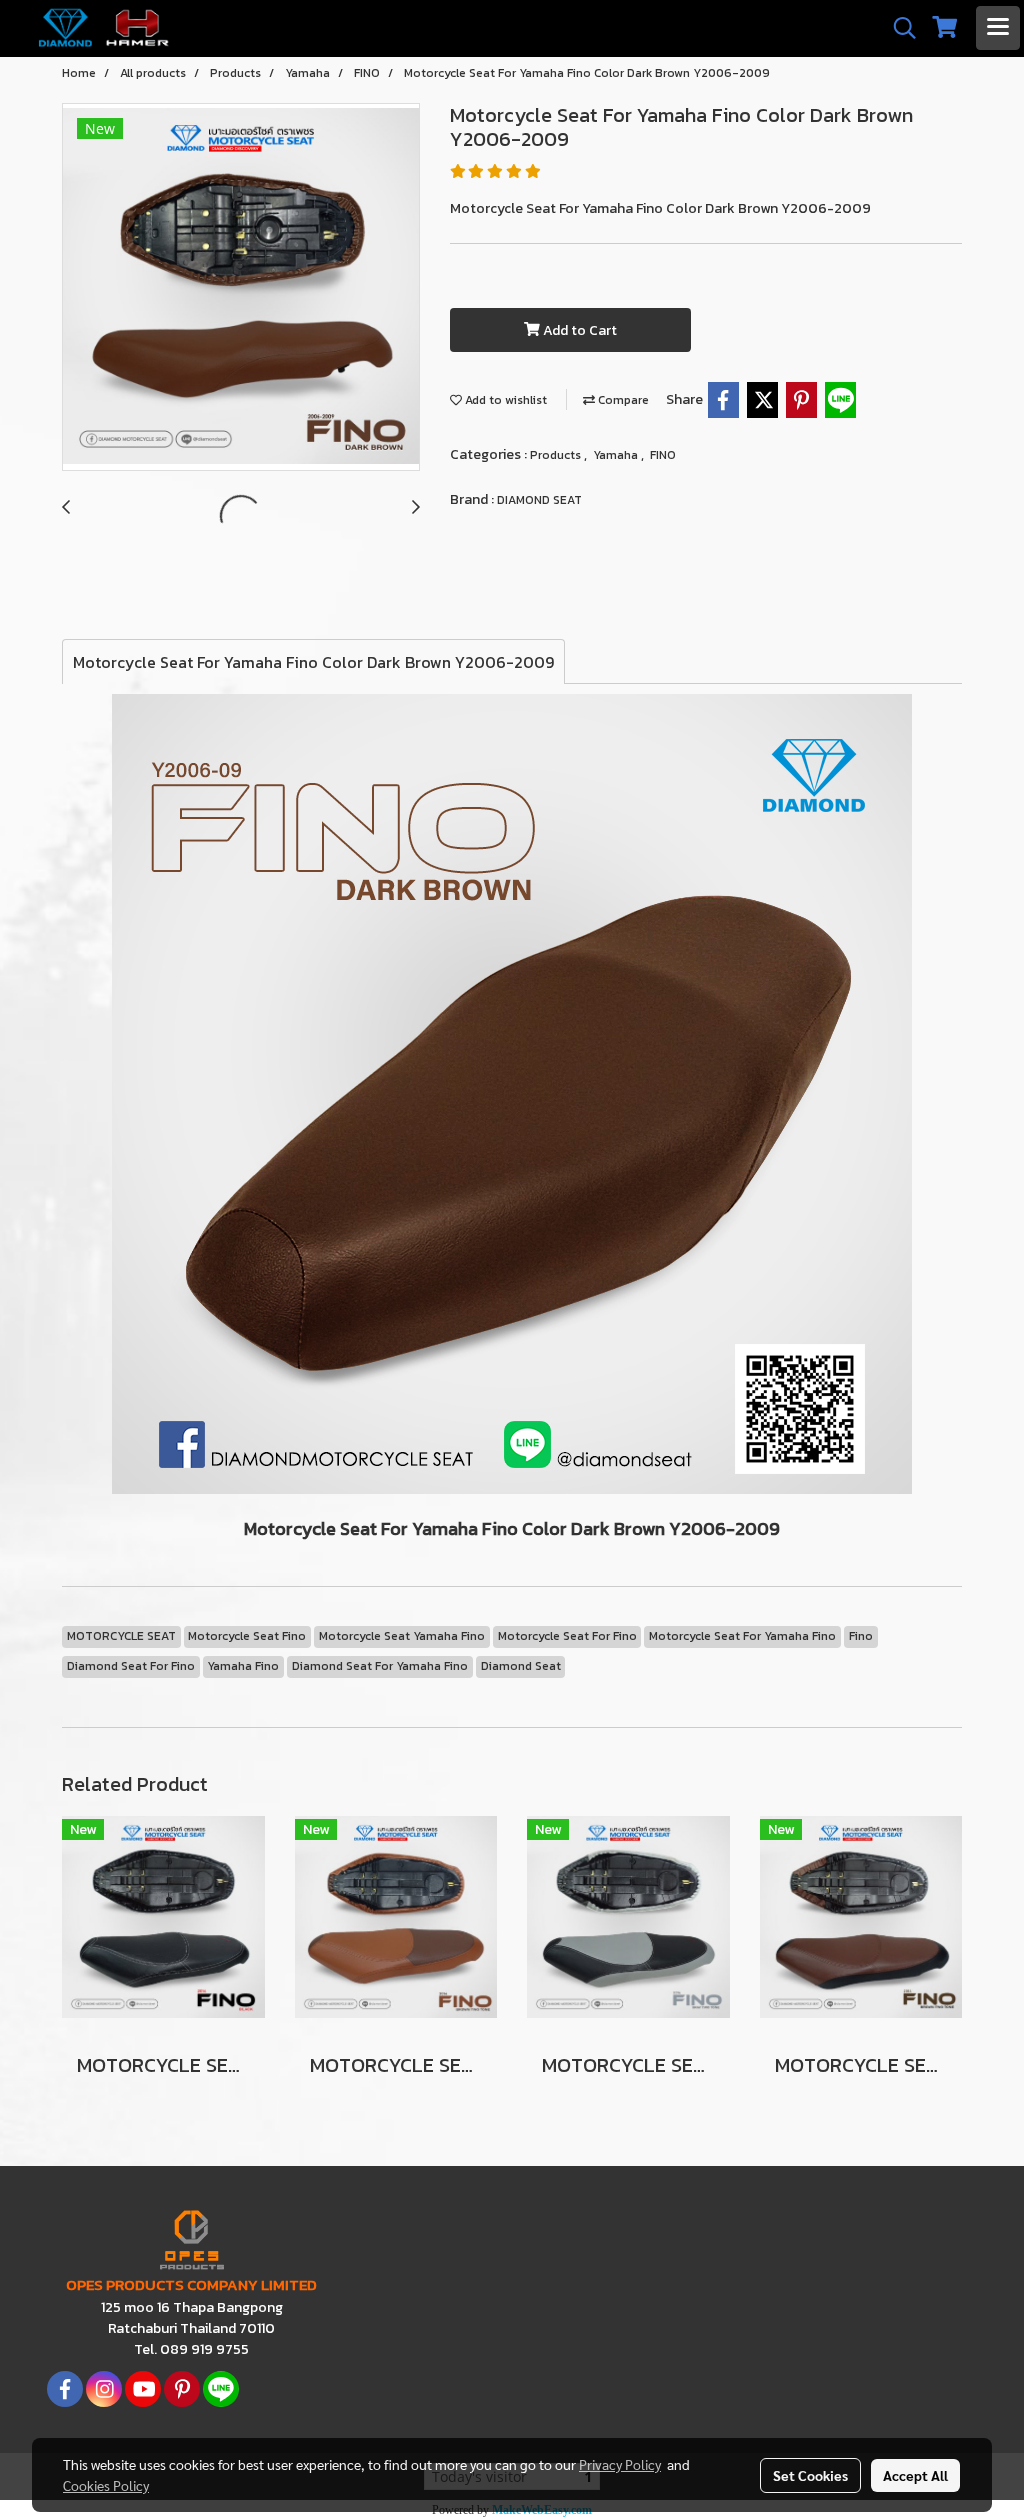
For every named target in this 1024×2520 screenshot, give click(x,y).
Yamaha (617, 455)
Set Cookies (810, 2475)
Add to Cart (578, 330)
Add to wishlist (504, 400)
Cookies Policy (106, 2485)
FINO (663, 455)
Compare (622, 400)
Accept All (915, 2475)
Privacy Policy (620, 2464)
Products (557, 455)
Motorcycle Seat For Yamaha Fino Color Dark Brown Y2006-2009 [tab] (313, 662)
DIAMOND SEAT (539, 500)
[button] (898, 28)
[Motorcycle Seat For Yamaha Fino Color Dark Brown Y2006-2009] (241, 288)
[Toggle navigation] (998, 28)
